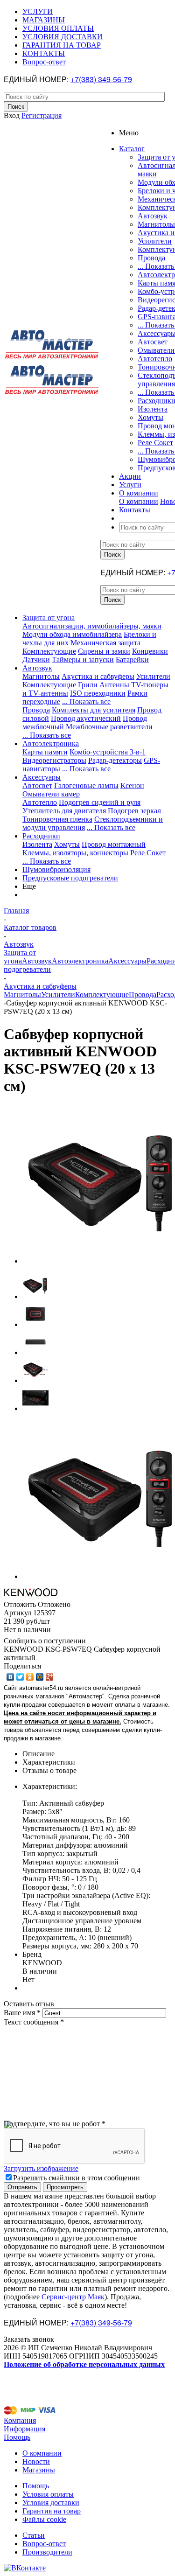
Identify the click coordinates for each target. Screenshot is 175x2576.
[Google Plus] (50, 1677)
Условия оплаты (48, 2494)
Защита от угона (49, 618)
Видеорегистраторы (54, 760)
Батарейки (132, 660)
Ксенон (132, 785)
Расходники (41, 836)
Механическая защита (105, 643)
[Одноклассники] (30, 1677)
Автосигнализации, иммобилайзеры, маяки (92, 626)
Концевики (150, 651)
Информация (24, 2429)
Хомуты (150, 417)
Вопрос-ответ (44, 2544)
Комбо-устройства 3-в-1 (108, 752)
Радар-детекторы (115, 760)
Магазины (39, 2470)
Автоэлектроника (51, 743)
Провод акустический (86, 718)
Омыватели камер (51, 794)
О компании (139, 501)
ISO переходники (98, 693)
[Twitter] (20, 1677)
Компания (20, 2420)
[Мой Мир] (40, 1677)
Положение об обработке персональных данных (84, 2364)
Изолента (153, 409)
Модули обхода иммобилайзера (72, 634)
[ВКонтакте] (10, 1677)
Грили (88, 685)
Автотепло (155, 359)
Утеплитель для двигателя (64, 811)
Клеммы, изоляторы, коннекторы (75, 853)
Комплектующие (49, 651)
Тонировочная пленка (57, 819)
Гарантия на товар (52, 2511)
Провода (151, 258)
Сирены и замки (104, 651)
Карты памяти (45, 752)
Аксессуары (42, 777)
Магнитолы (156, 224)
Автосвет (153, 342)
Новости (36, 2461)
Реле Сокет (155, 443)
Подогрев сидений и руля (100, 802)
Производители (47, 2552)
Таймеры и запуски (83, 660)
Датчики (36, 660)
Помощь (17, 2437)
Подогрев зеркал (134, 811)
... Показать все (86, 702)
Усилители (155, 241)
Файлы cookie (44, 2519)
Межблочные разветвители (109, 727)
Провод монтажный (114, 844)
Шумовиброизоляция (56, 869)
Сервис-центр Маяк (73, 2297)
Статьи (34, 2535)
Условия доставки (51, 2503)
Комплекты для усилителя (94, 710)
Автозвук (153, 216)
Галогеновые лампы (86, 785)
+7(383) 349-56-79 (101, 79)
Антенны (114, 685)
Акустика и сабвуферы (98, 676)
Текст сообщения (34, 2022)
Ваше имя (22, 2013)
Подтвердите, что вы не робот (55, 2124)
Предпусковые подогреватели (70, 878)
